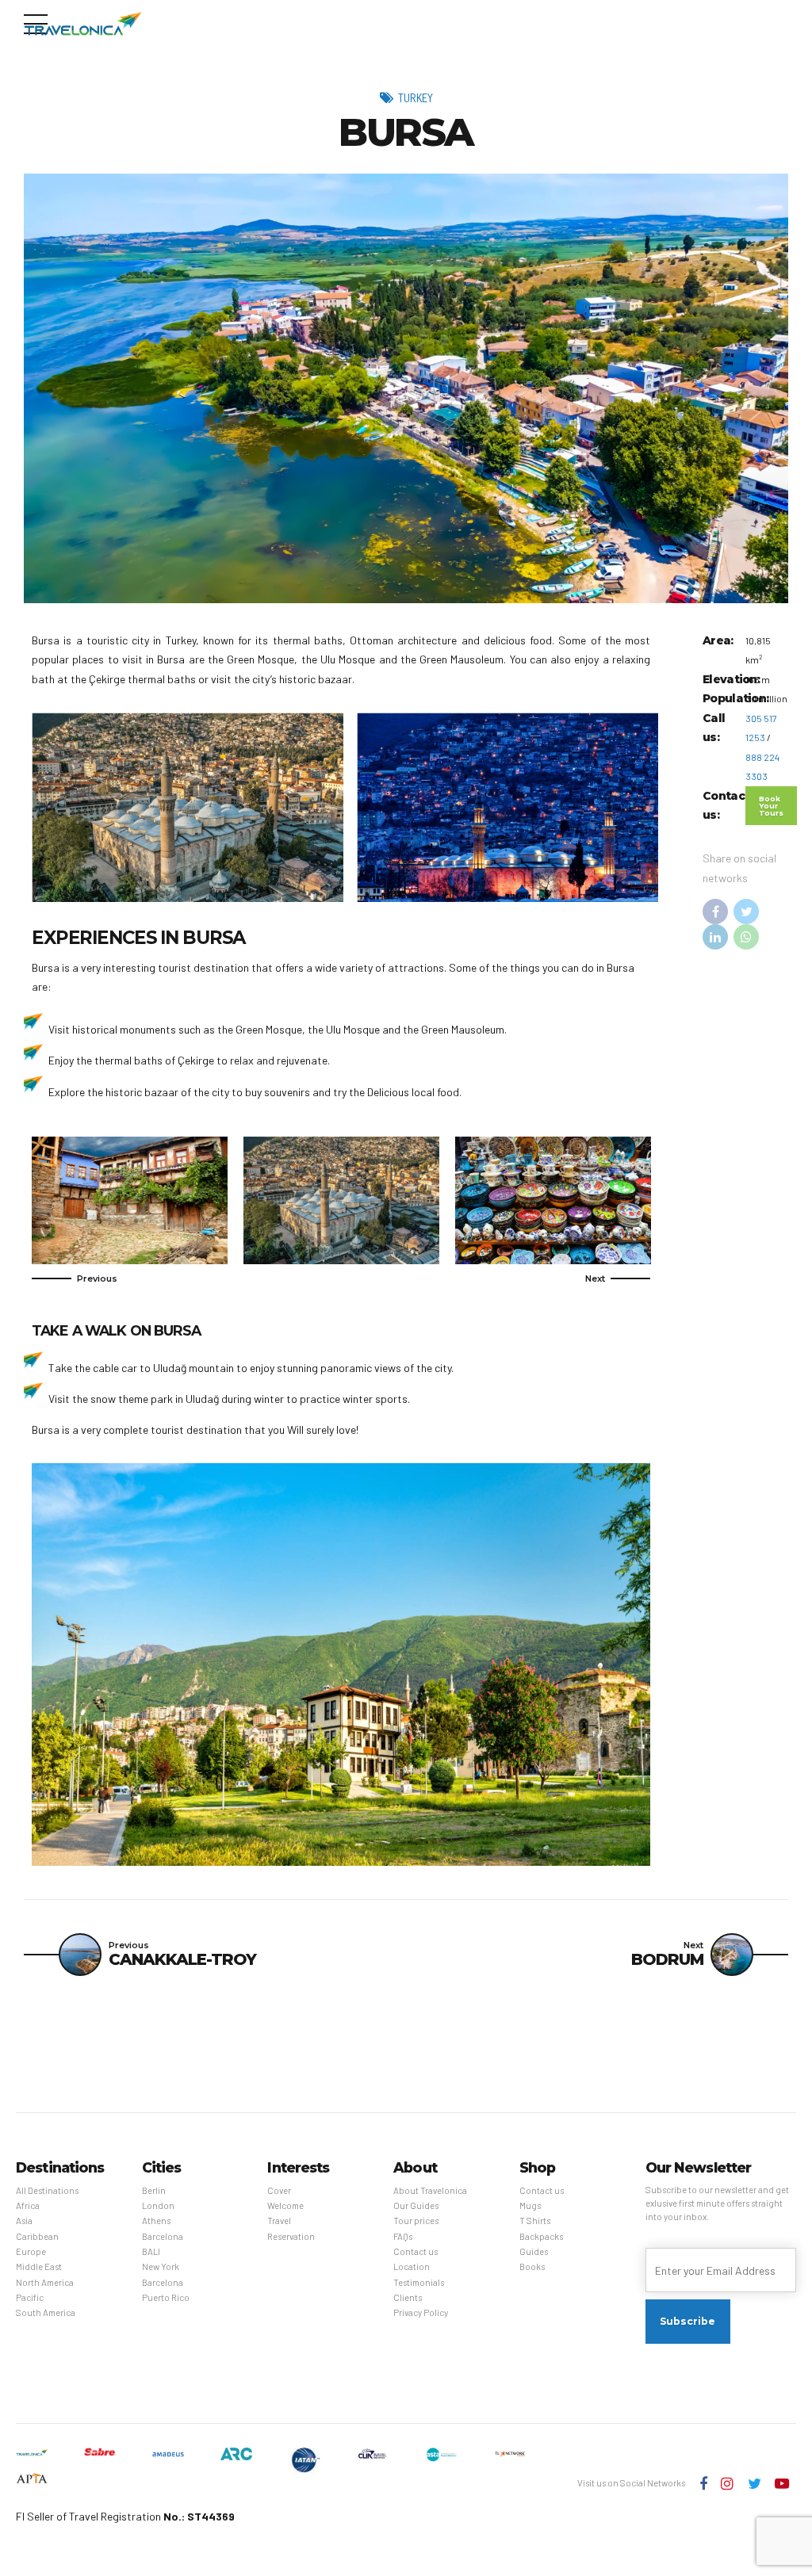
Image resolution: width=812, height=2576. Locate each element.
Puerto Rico (166, 2297)
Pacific (30, 2297)
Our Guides (416, 2205)
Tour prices (416, 2221)
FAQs (403, 2236)
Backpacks (541, 2236)
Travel (279, 2221)
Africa (28, 2205)
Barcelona (163, 2236)
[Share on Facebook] (715, 912)
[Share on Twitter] (746, 912)
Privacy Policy (421, 2312)
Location (412, 2266)
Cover (279, 2190)
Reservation (291, 2236)
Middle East (39, 2266)
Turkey (416, 97)
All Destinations (47, 2190)
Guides (534, 2251)
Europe (31, 2251)
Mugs (530, 2205)
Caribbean (37, 2236)
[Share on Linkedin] (715, 937)
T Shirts (535, 2221)
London (158, 2205)
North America (45, 2282)
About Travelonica (430, 2190)
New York (161, 2266)
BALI (151, 2251)
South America (46, 2312)
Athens (156, 2221)
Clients (408, 2297)
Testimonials (419, 2282)
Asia (24, 2221)
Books (532, 2266)
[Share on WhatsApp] (746, 937)
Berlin (154, 2190)
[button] (75, 1278)
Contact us (416, 2251)
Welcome (285, 2205)
